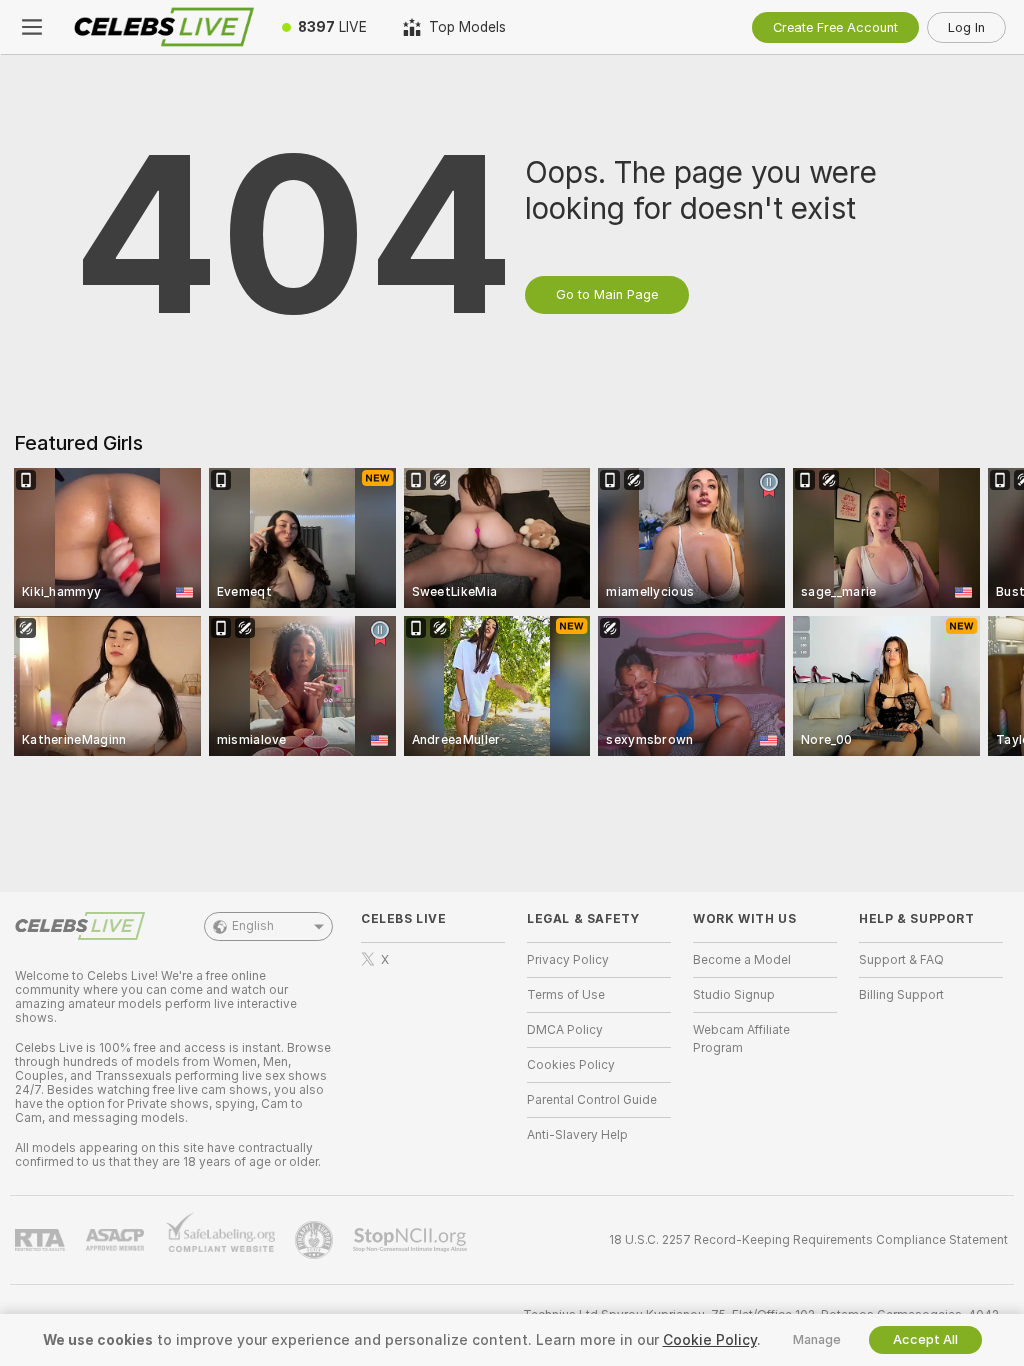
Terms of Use (566, 995)
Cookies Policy (571, 1065)
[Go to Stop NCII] (412, 1240)
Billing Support (901, 995)
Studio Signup (734, 995)
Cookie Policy (710, 1340)
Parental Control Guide (592, 1100)
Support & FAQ (901, 960)
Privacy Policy (568, 960)
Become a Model (742, 960)
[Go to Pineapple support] (316, 1240)
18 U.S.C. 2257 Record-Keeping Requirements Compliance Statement (808, 1240)
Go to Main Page (607, 294)
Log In (966, 27)
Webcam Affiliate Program (741, 1039)
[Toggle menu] (32, 27)
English (253, 926)
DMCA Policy (565, 1030)
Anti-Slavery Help (577, 1135)
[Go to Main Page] (164, 27)
